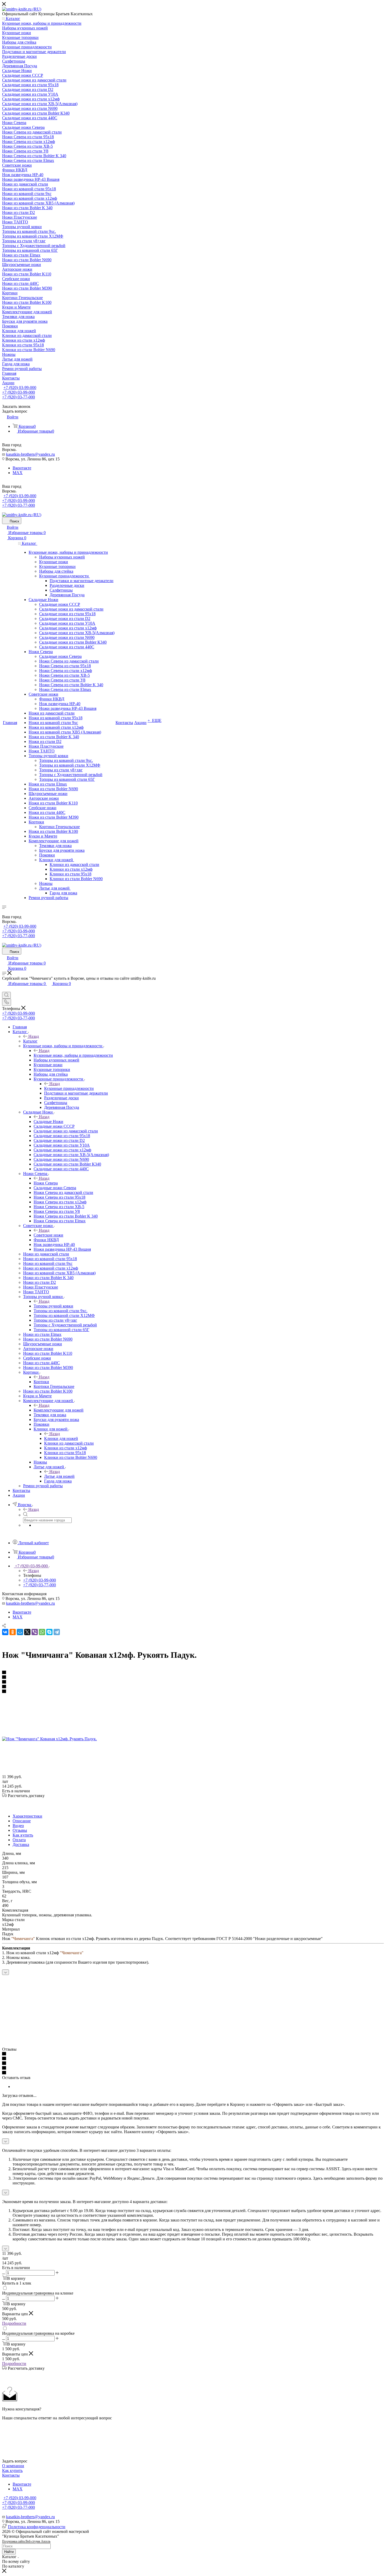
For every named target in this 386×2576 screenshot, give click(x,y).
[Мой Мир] (20, 1632)
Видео (18, 1826)
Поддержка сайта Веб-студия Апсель (26, 2541)
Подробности (14, 2323)
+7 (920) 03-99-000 (20, 388)
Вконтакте (22, 468)
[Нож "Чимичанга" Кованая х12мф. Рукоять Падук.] (49, 1739)
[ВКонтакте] (5, 1632)
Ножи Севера (46, 1183)
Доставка (21, 1844)
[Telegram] (57, 1632)
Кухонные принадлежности (69, 1088)
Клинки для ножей (61, 1438)
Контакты (11, 2475)
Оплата (19, 1840)
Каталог (30, 1041)
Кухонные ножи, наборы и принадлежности (73, 1055)
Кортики (41, 1382)
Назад (34, 1036)
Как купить (23, 1835)
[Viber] (35, 1632)
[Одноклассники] (13, 1632)
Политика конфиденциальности (37, 2527)
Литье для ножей (59, 1476)
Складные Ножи (48, 1122)
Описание (22, 1821)
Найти (9, 2552)
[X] (27, 1632)
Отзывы (20, 1830)
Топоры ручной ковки (53, 1306)
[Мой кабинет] (4, 989)
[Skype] (49, 1632)
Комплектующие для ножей (59, 1410)
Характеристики (27, 1816)
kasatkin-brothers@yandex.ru (30, 454)
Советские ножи (48, 1235)
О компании (13, 2466)
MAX (18, 473)
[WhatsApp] (42, 1632)
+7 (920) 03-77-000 (19, 397)
